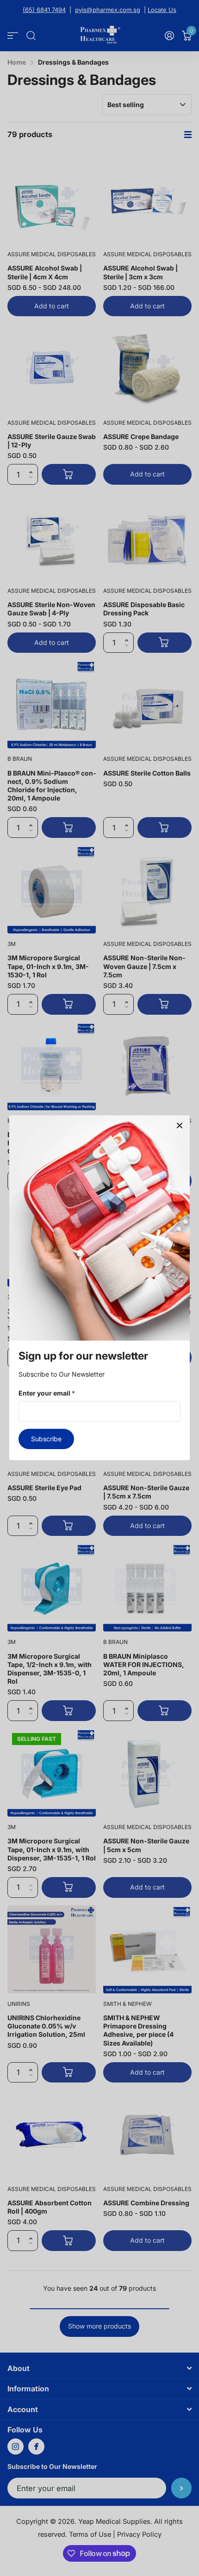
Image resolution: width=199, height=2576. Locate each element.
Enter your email (47, 1393)
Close (180, 1125)
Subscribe (46, 1439)
